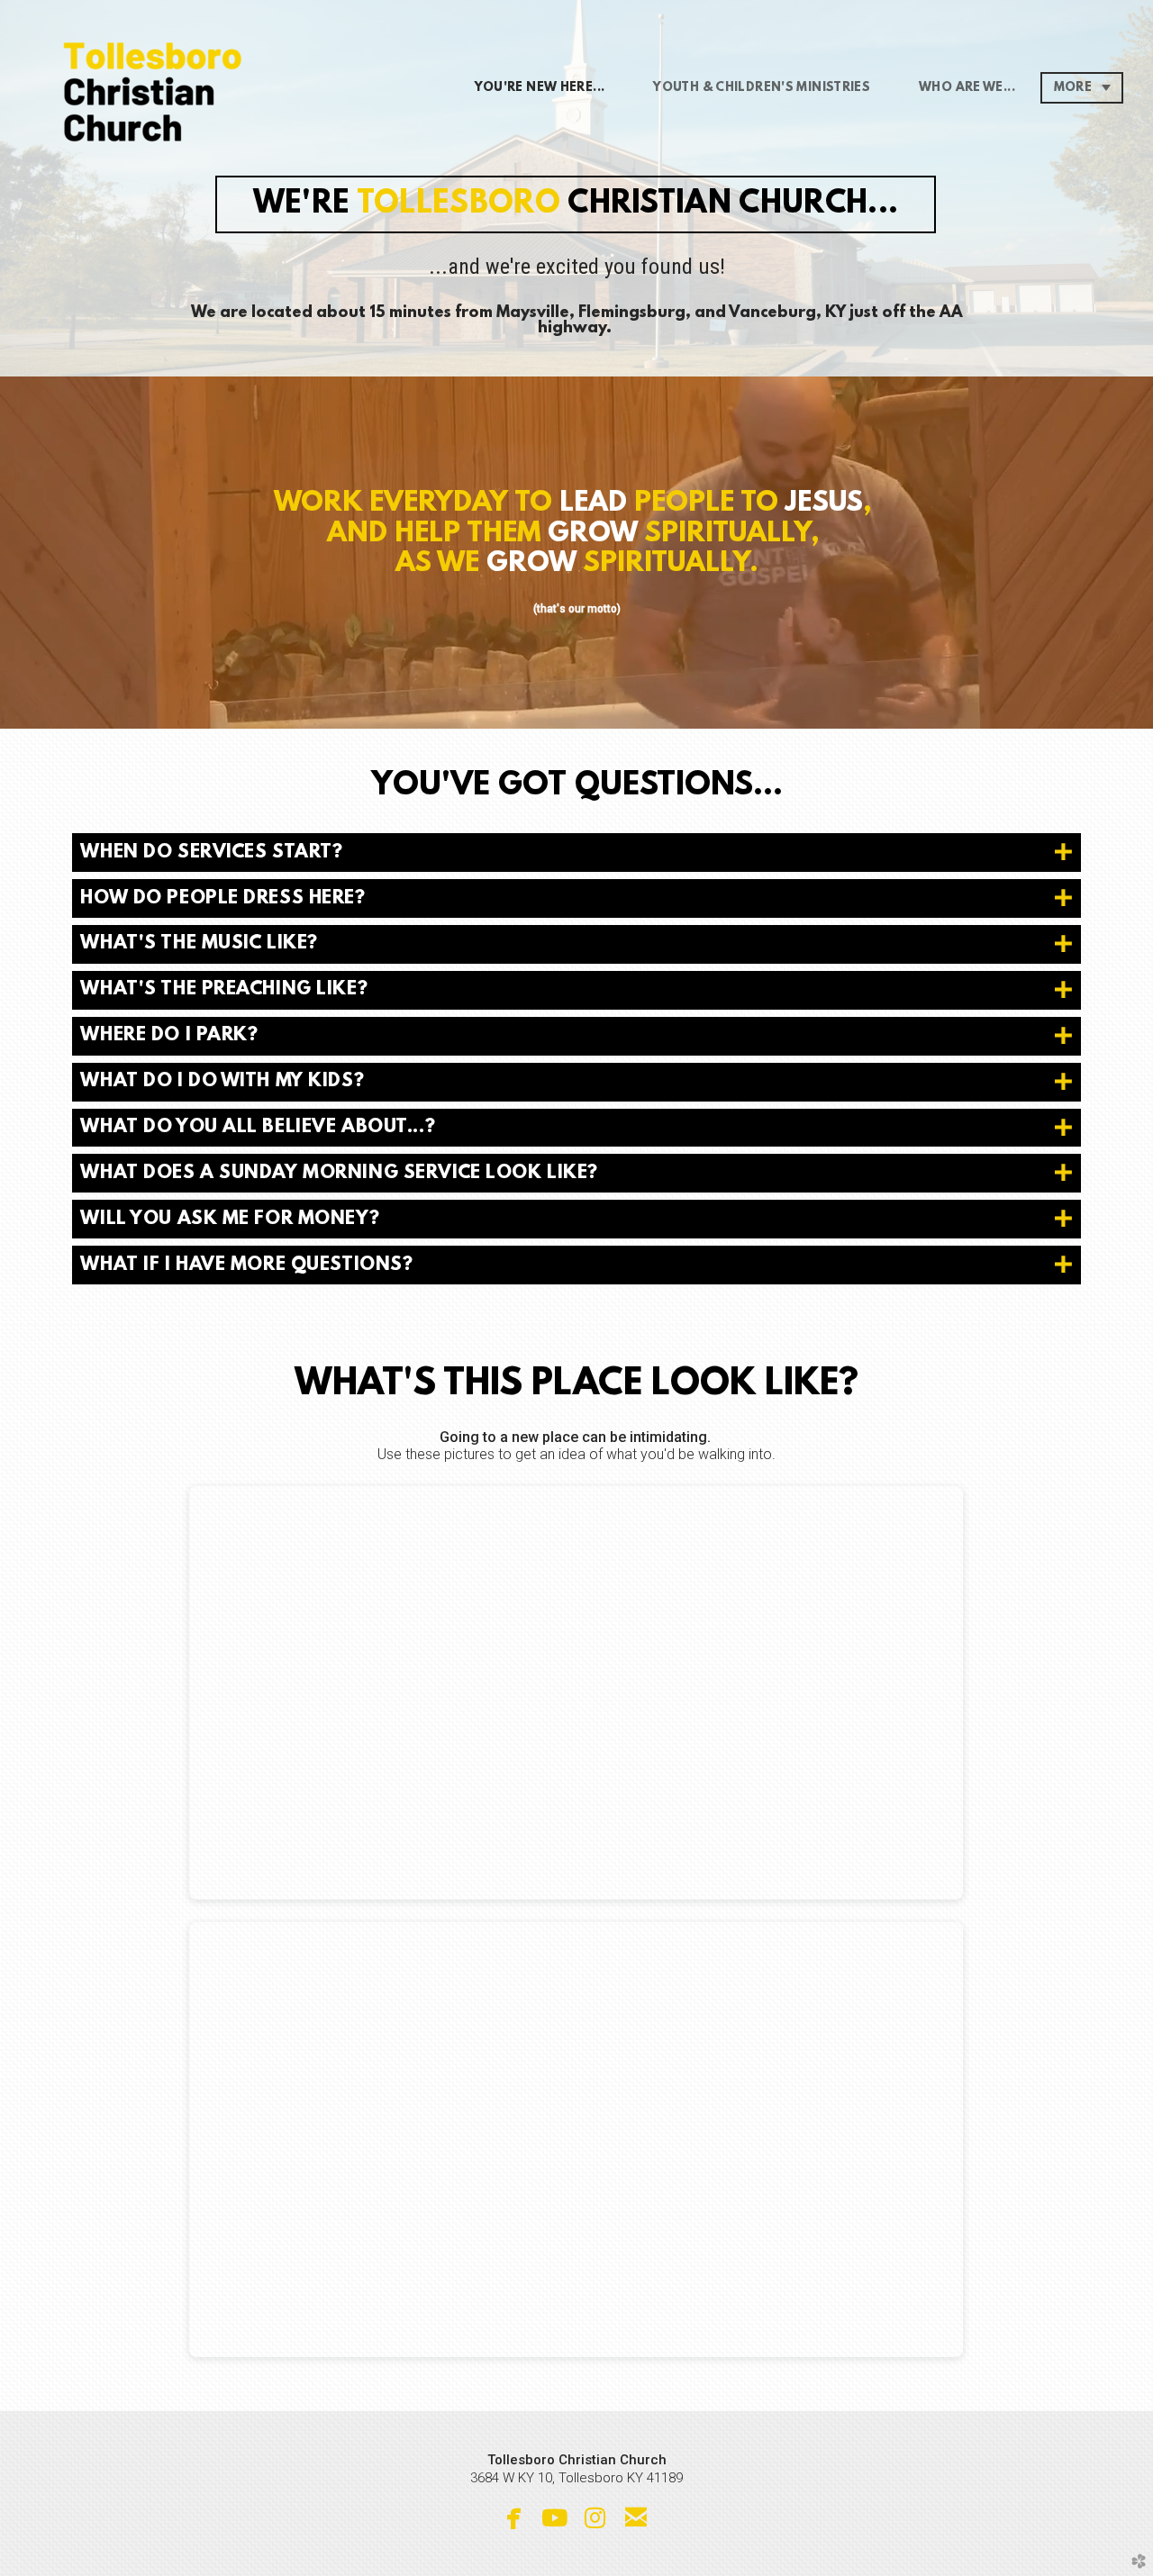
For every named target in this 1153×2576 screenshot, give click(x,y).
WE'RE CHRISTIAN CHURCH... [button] (576, 205)
